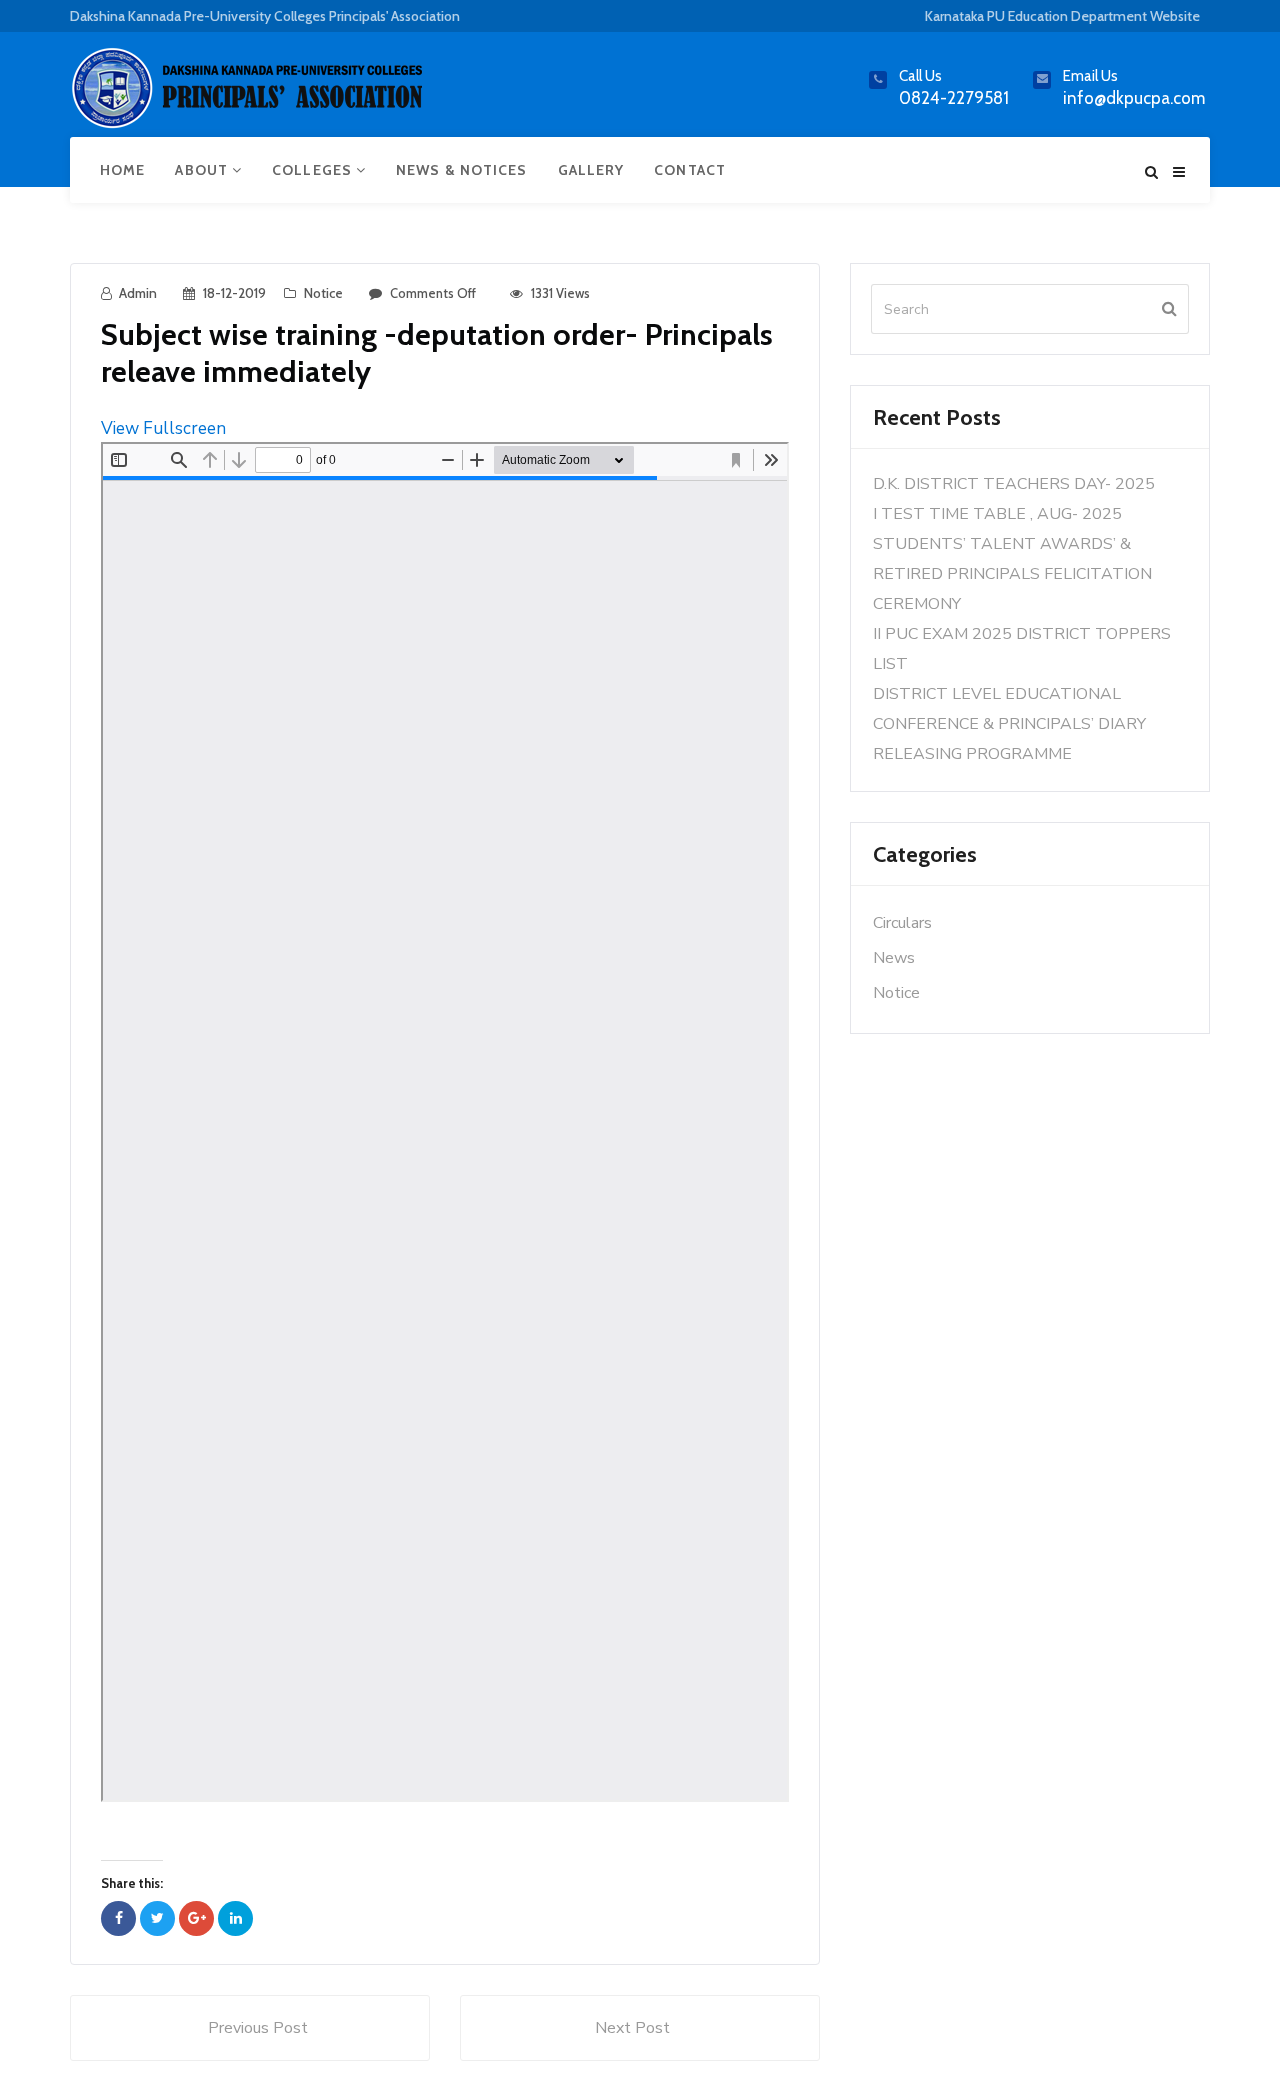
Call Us (920, 76)
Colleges (314, 170)
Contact (690, 170)
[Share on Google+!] (196, 1918)
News (894, 958)
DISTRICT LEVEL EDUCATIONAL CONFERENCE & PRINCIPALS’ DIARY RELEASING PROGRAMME (1009, 724)
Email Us (1090, 76)
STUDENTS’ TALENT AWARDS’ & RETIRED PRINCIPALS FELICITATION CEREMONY (1012, 574)
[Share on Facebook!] (118, 1918)
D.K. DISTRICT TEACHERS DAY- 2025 (1014, 484)
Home (122, 170)
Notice (323, 293)
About (203, 170)
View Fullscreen (163, 428)
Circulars (902, 923)
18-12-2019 (234, 293)
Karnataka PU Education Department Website (1062, 16)
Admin (138, 293)
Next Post (632, 2028)
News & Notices (461, 170)
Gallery (591, 170)
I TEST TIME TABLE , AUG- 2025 (997, 514)
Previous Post (258, 2028)
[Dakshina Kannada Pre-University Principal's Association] (250, 96)
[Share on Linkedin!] (235, 1918)
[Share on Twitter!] (157, 1918)
